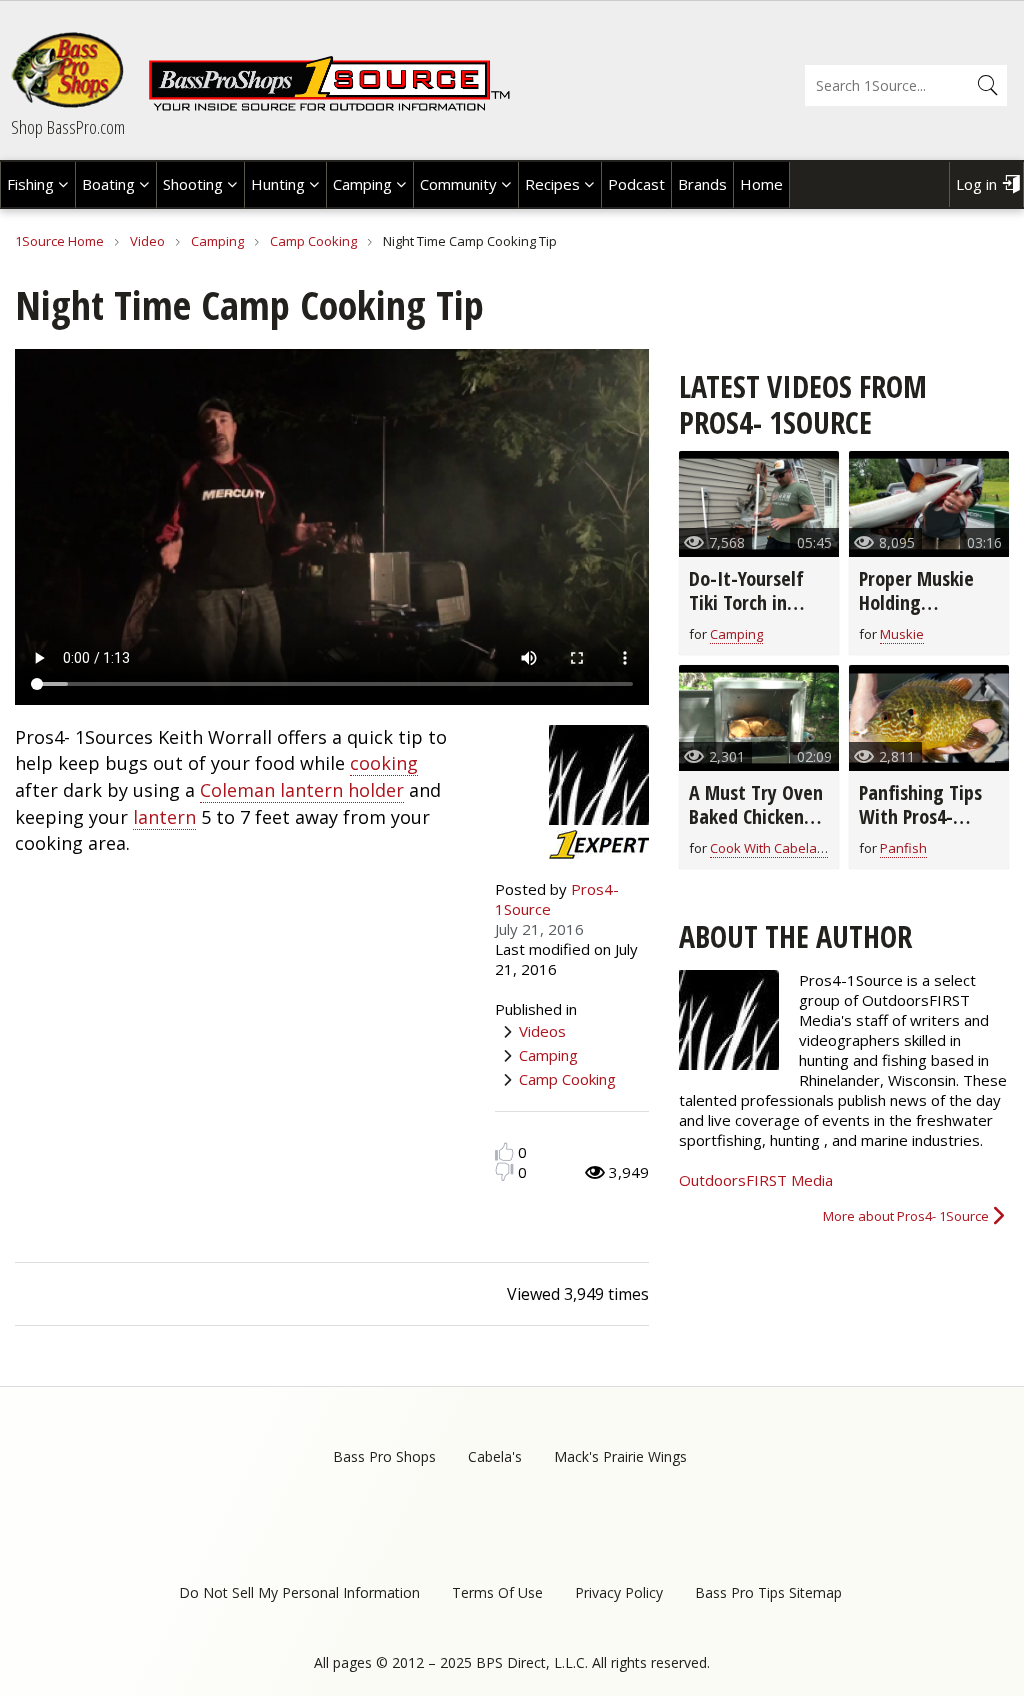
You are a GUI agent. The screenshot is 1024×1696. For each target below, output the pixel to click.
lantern (164, 817)
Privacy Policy (619, 1592)
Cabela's (495, 1456)
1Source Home (59, 241)
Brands (702, 184)
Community (458, 184)
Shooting (193, 184)
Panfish (903, 848)
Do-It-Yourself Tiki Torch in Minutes (746, 602)
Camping (362, 184)
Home (761, 184)
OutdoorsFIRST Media (756, 1180)
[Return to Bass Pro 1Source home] (329, 107)
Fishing (30, 184)
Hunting (278, 184)
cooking (384, 763)
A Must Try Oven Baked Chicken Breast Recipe (756, 816)
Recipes (552, 184)
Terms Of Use (497, 1592)
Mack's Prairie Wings (620, 1456)
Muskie (902, 634)
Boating (108, 184)
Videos (542, 1031)
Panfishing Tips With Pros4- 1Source (920, 816)
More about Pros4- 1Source (906, 1216)
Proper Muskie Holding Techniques (916, 602)
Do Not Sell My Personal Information (299, 1592)
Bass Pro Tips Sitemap (768, 1592)
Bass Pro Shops (384, 1456)
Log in (976, 184)
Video (147, 241)
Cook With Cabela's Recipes (794, 848)
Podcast (636, 184)
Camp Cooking (313, 241)
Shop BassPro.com (68, 127)
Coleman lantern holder (302, 790)
